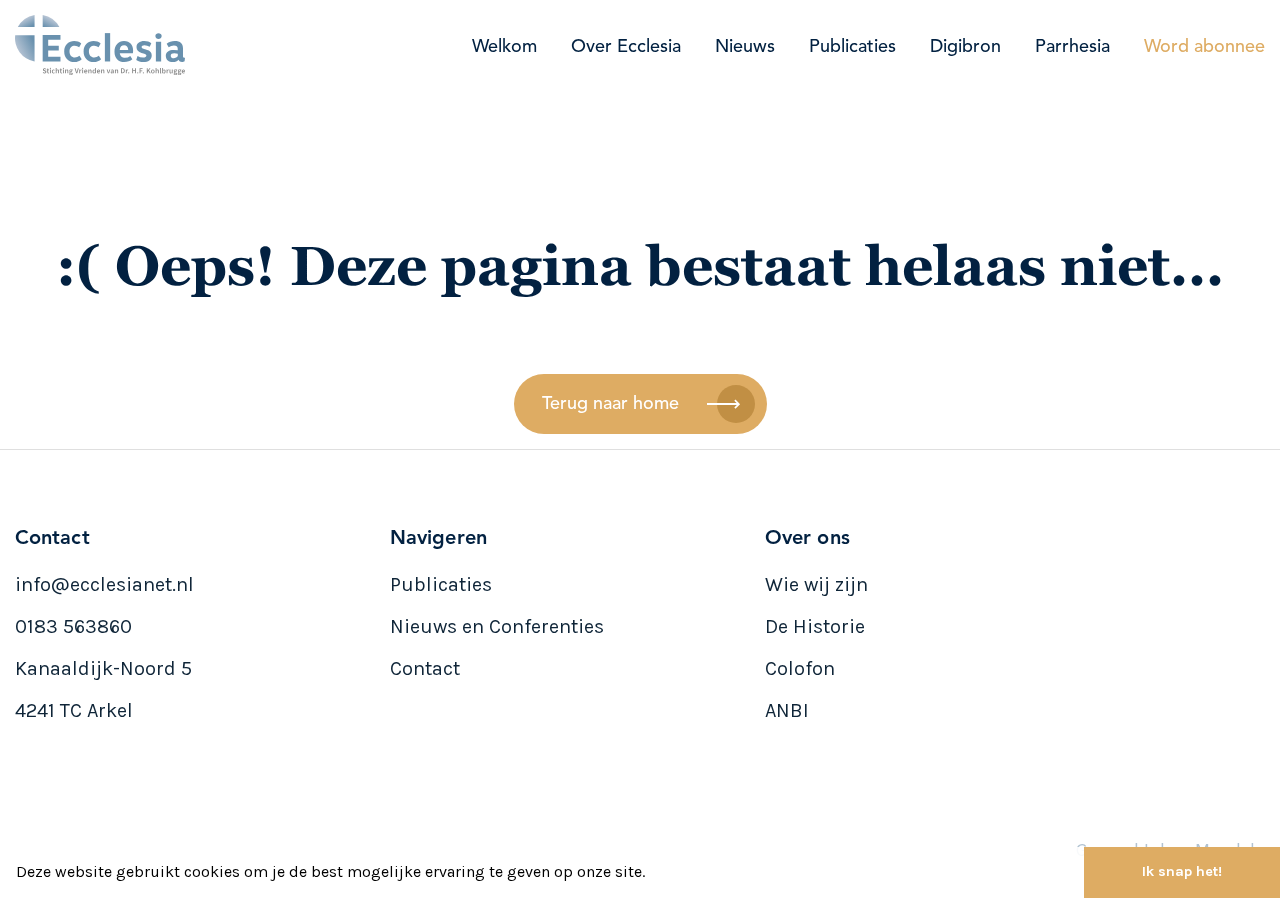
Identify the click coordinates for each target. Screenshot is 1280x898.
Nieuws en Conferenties (497, 626)
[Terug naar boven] (1236, 809)
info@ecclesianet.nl (104, 584)
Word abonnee (1204, 47)
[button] (652, 874)
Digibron (965, 47)
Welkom (504, 47)
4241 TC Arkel (74, 710)
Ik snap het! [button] (1182, 871)
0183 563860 (73, 626)
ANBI (787, 710)
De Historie (815, 626)
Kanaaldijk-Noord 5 (103, 668)
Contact (425, 668)
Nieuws (745, 47)
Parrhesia (1072, 47)
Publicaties (852, 47)
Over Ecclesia (626, 47)
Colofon (800, 668)
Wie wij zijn (816, 584)
